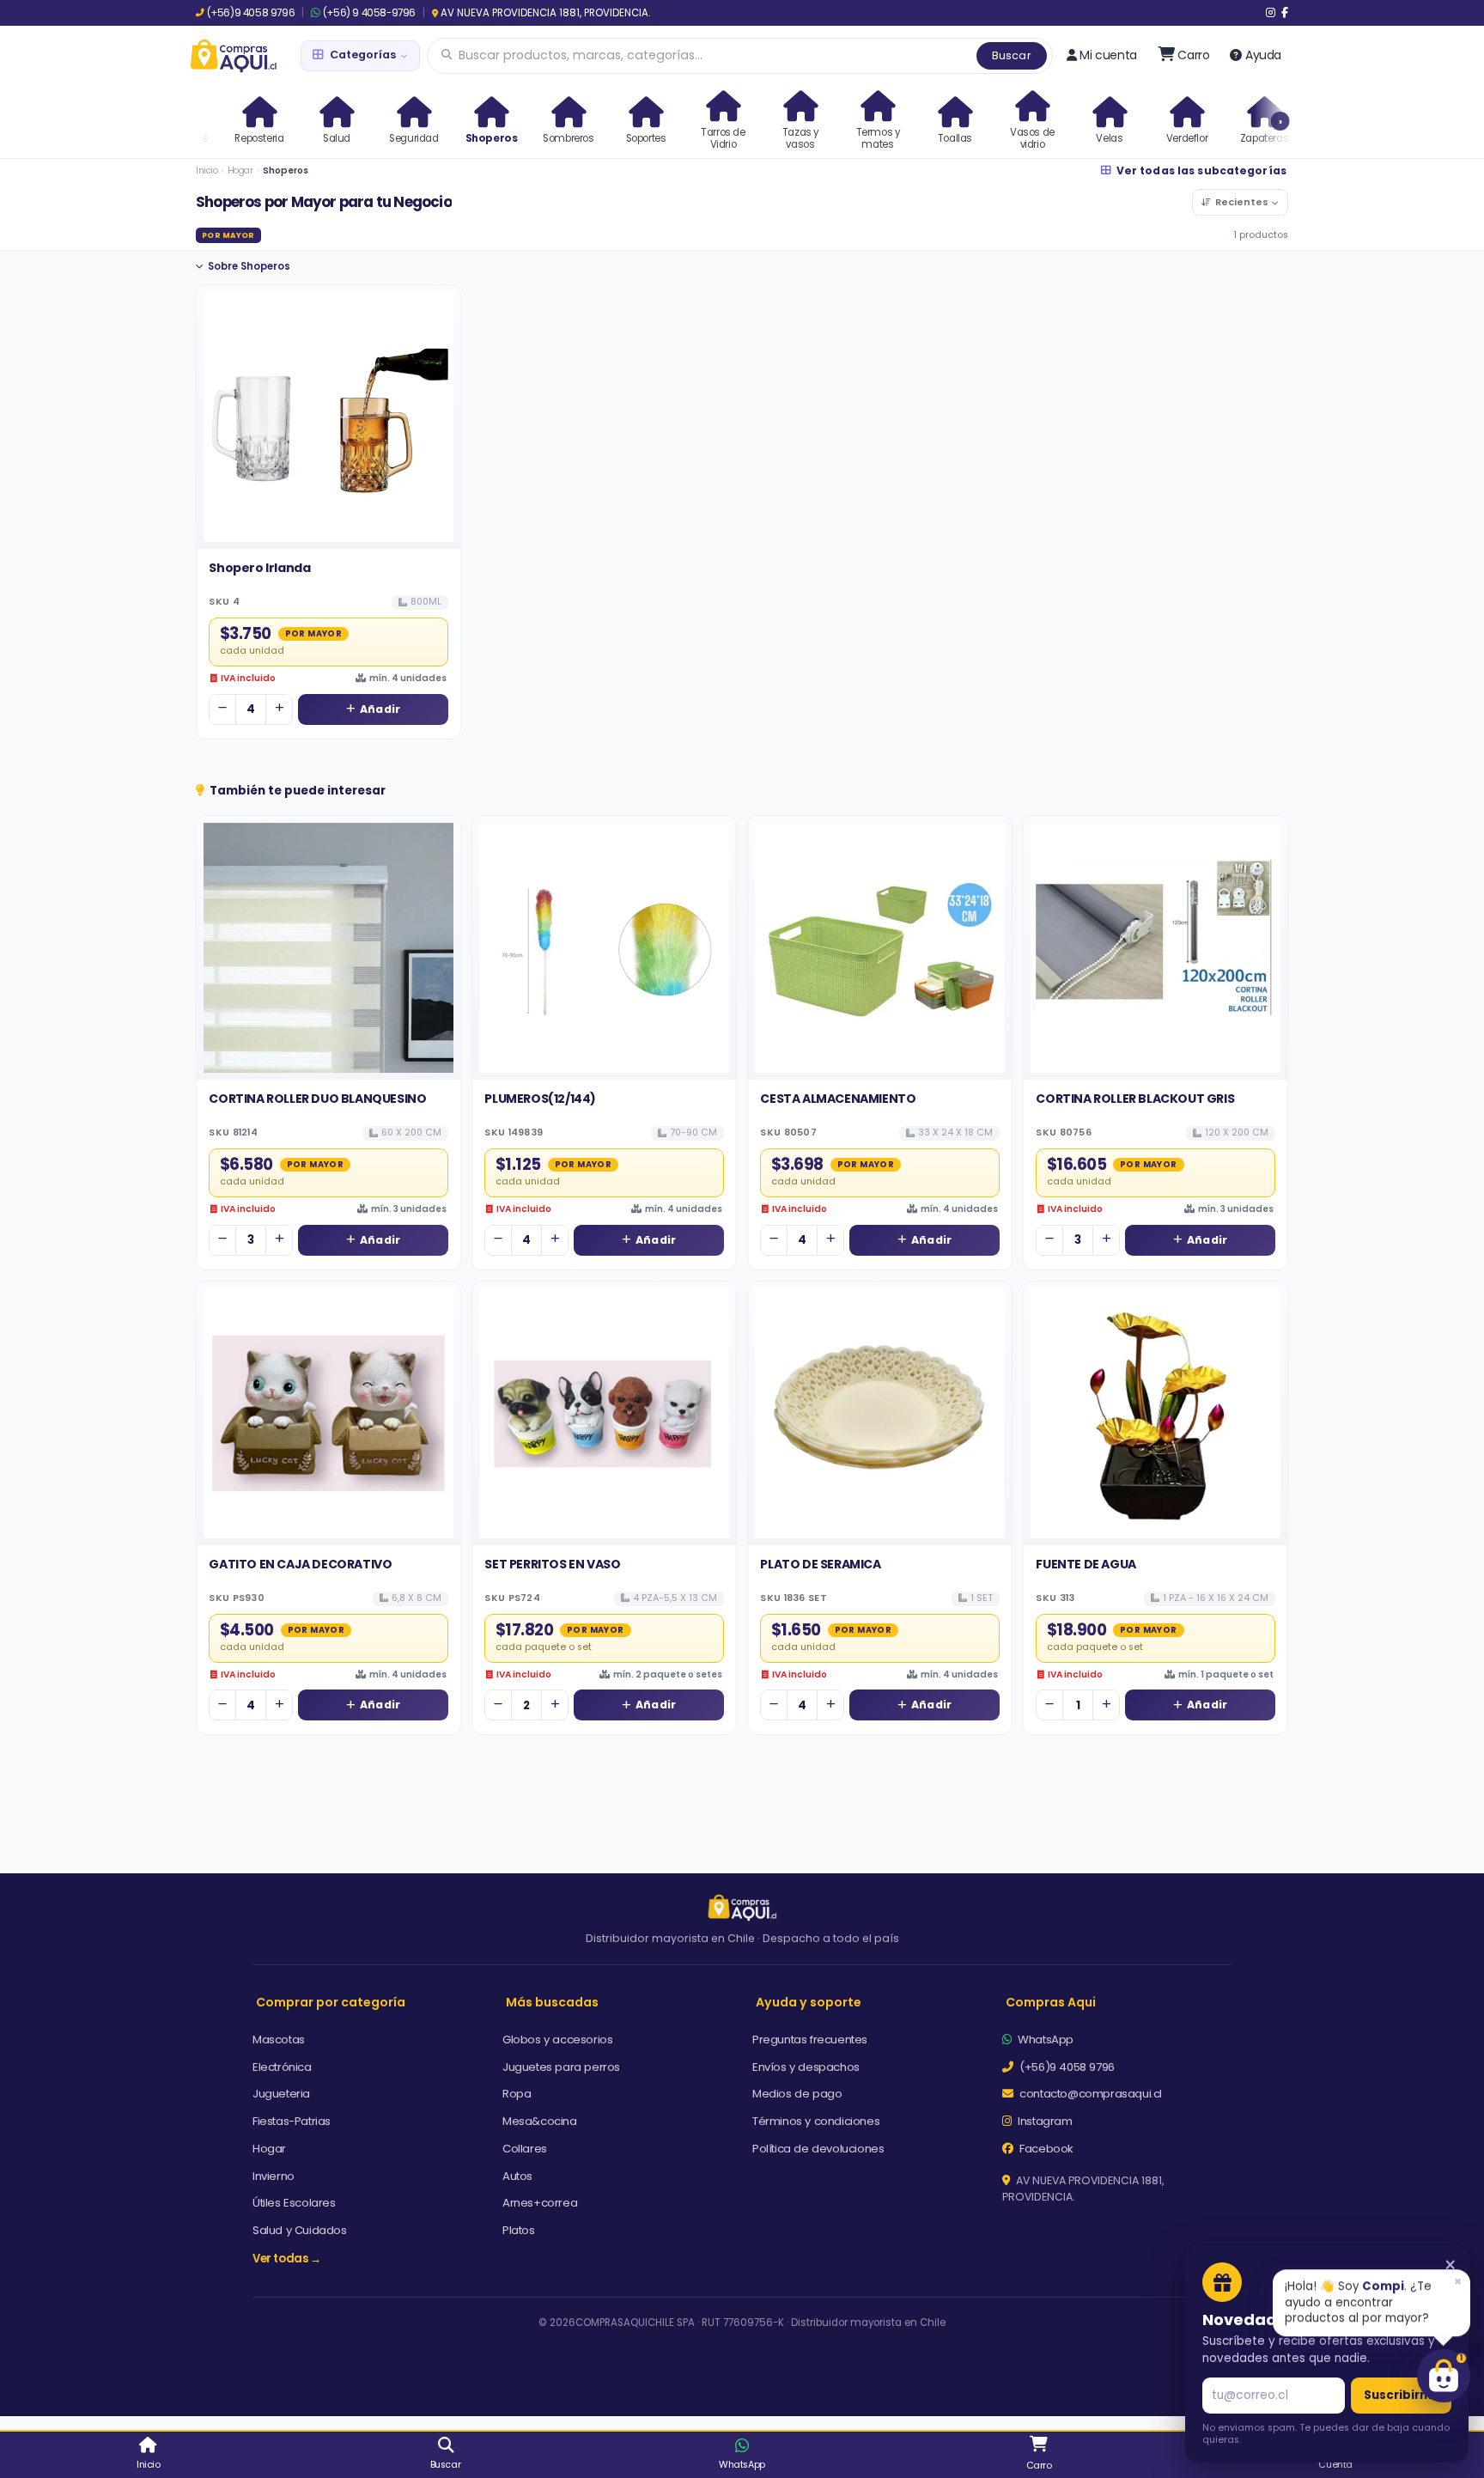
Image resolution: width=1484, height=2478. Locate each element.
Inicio (207, 170)
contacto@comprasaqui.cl (1089, 2094)
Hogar (240, 170)
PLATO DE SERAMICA (820, 1564)
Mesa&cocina (540, 2121)
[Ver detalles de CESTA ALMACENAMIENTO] (880, 948)
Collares (525, 2149)
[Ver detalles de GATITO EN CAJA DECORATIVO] (328, 1413)
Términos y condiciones (816, 2121)
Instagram (1044, 2121)
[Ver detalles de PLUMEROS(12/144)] (604, 948)
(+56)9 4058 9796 (251, 13)
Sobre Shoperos (249, 266)
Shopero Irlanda (259, 568)
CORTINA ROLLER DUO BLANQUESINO (317, 1099)
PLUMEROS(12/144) (540, 1099)
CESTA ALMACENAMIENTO (838, 1099)
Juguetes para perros (561, 2067)
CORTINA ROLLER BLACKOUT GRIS (1135, 1099)
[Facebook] (1285, 13)
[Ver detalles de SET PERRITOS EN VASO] (604, 1413)
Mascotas (279, 2040)
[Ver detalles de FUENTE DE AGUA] (1156, 1413)
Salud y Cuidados (300, 2230)
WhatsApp (1044, 2040)
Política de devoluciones (818, 2149)
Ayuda (1263, 55)
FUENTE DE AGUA (1086, 1564)
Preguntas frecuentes (810, 2040)
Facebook (1045, 2149)
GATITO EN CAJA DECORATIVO (300, 1564)
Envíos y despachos (806, 2067)
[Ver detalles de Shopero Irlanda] (328, 417)
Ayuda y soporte (809, 2002)
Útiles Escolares (294, 2203)
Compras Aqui (1051, 2002)
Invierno (274, 2176)
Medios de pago (797, 2094)
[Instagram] (1271, 13)
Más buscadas (552, 2002)
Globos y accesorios (557, 2040)
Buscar (1012, 55)
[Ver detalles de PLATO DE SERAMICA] (880, 1413)
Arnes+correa (540, 2203)
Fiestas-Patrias (292, 2121)
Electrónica (282, 2067)
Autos (517, 2176)
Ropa (517, 2094)
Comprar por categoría (331, 2002)
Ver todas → (287, 2259)
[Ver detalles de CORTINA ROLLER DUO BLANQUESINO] (328, 948)
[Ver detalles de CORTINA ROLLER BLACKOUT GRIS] (1156, 948)
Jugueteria (281, 2094)
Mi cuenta (1108, 55)
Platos (519, 2230)
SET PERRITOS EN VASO (552, 1564)
